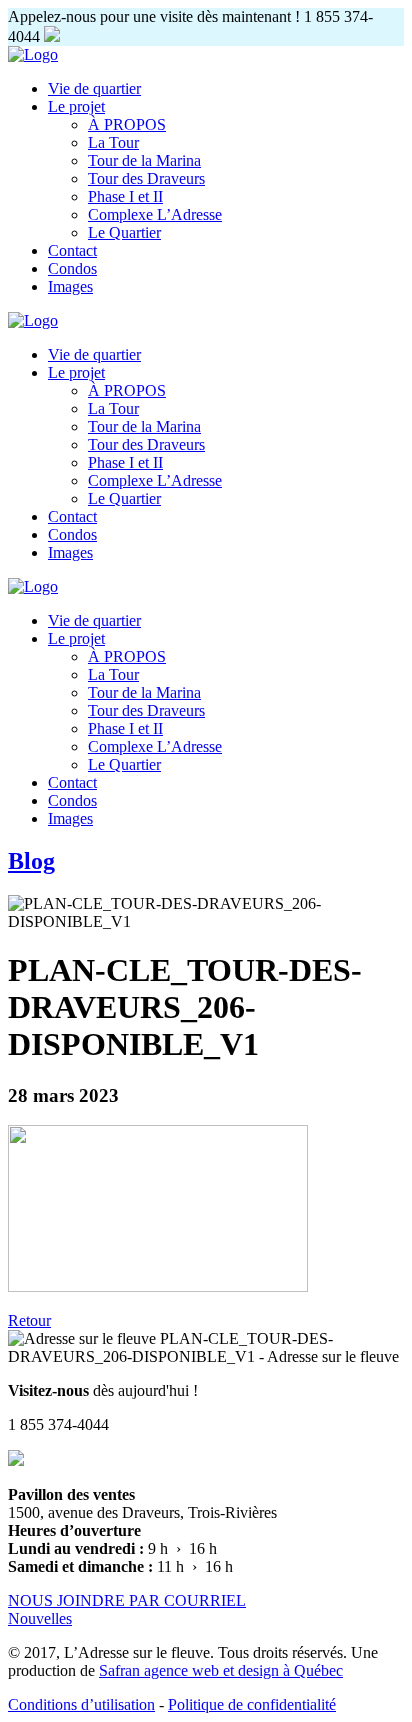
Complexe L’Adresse (155, 214)
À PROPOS (127, 124)
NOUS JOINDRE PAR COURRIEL (127, 1600)
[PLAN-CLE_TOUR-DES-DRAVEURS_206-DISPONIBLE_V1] (158, 1286)
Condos (72, 268)
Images (70, 286)
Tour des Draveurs (146, 178)
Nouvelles (40, 1618)
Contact (72, 250)
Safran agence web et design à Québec (221, 1670)
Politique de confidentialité (252, 1704)
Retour (29, 1320)
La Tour (113, 142)
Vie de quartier (94, 88)
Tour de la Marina (144, 160)
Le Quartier (124, 232)
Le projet (76, 106)
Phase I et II (125, 196)
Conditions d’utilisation (81, 1704)
